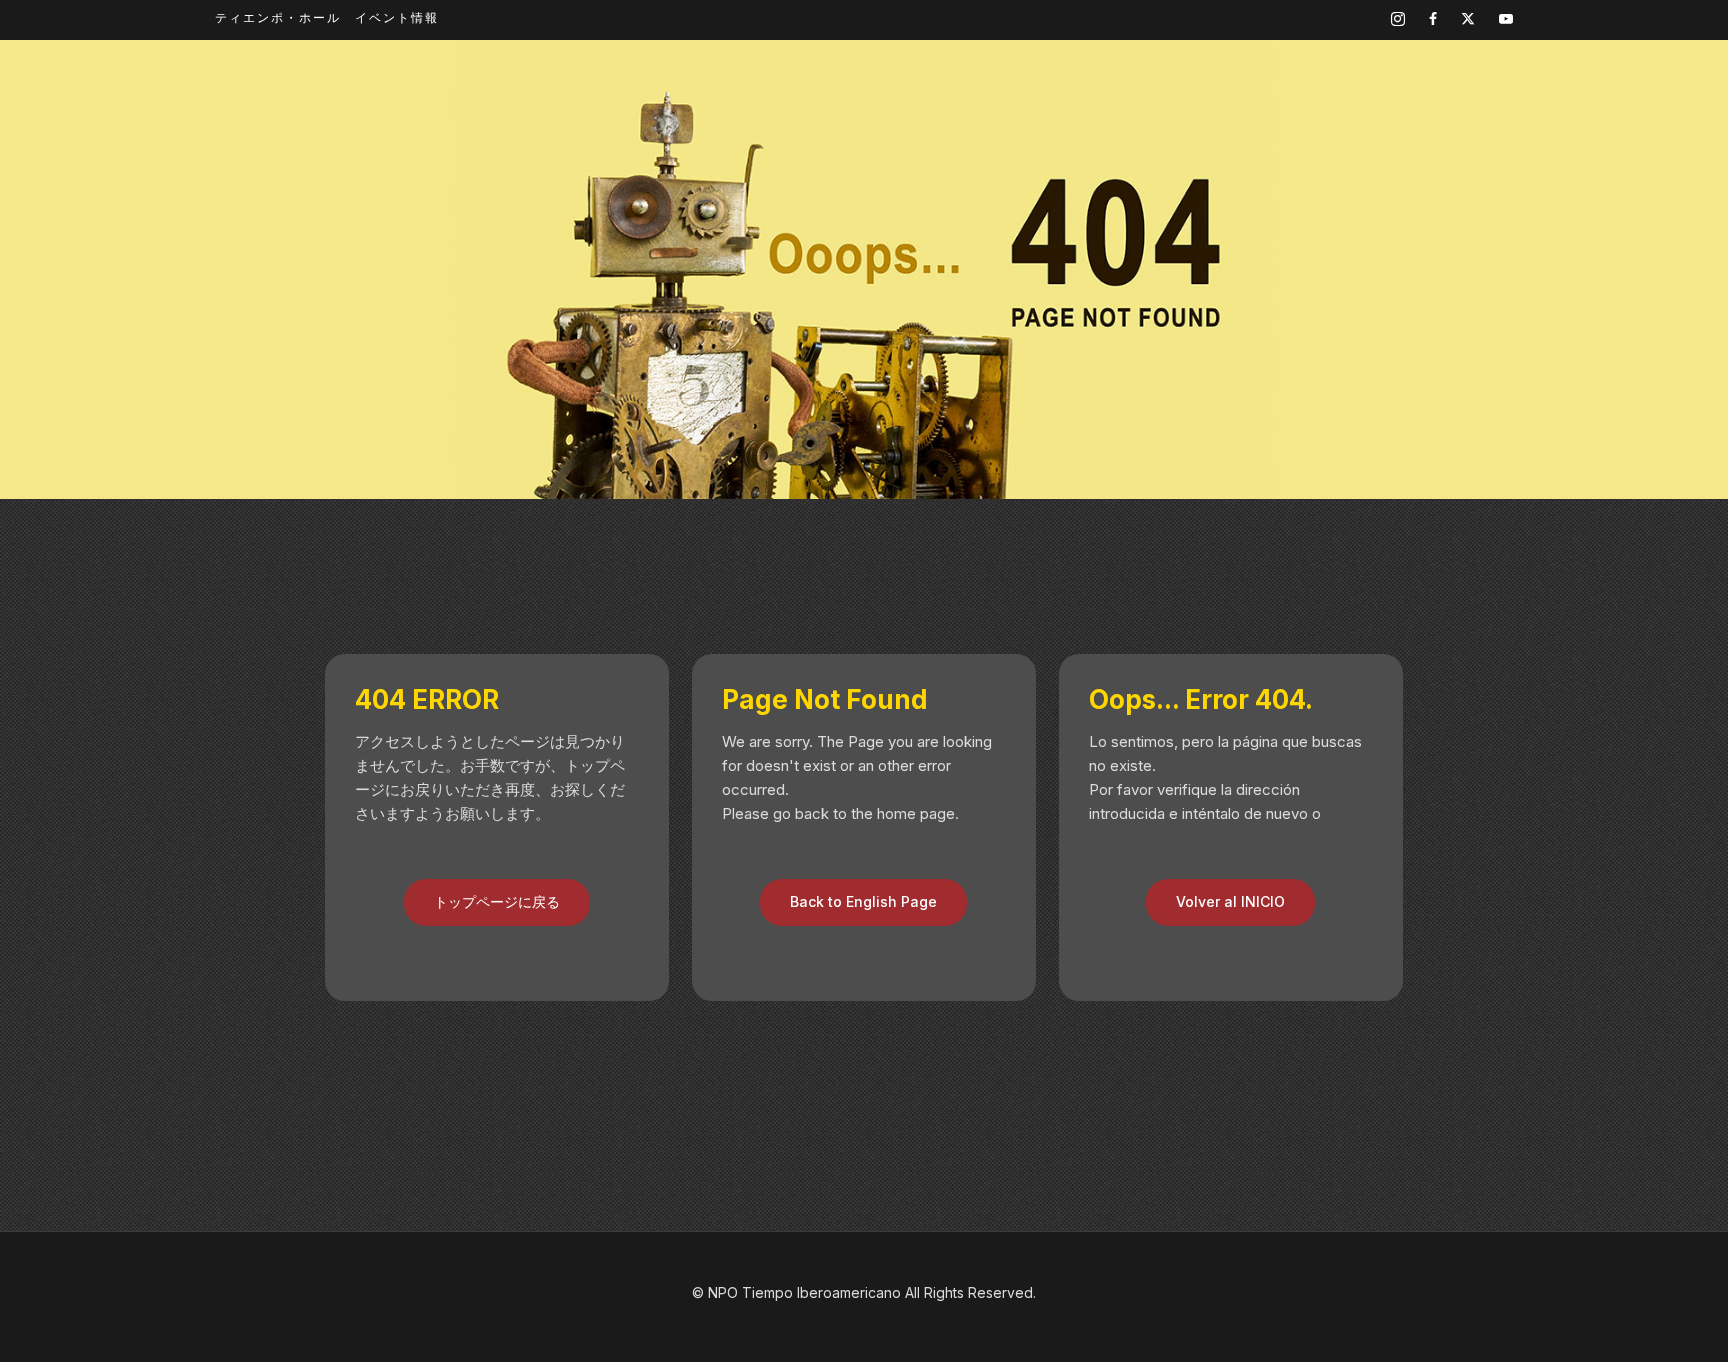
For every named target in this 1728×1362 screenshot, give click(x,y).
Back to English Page (863, 901)
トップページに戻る (497, 901)
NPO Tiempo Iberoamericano (804, 1292)
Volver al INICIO (1230, 901)
